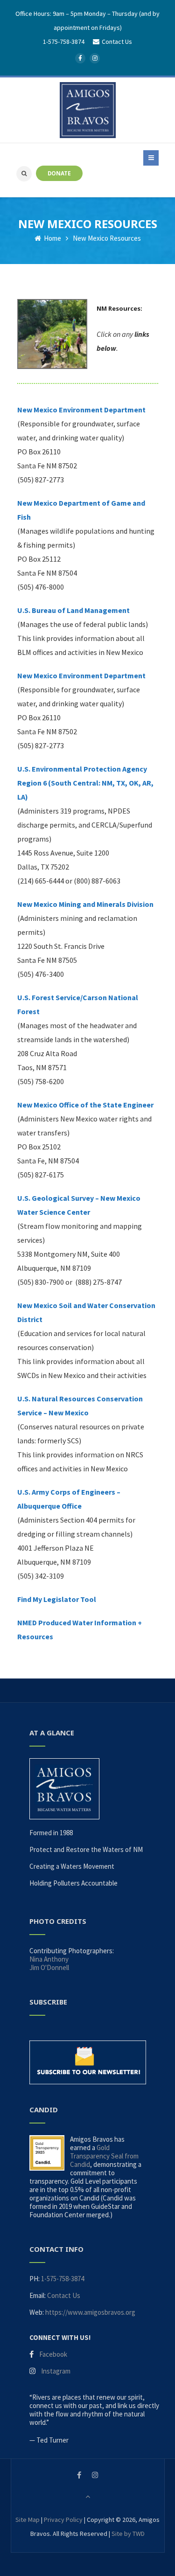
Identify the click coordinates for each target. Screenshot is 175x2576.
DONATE (59, 173)
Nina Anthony (49, 1959)
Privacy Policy (63, 2520)
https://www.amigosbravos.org (90, 2312)
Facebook (53, 2354)
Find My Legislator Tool (57, 1599)
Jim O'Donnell (49, 1967)
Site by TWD (128, 2534)
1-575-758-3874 (64, 42)
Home (52, 238)
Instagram (56, 2371)
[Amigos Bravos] (88, 110)
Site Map (28, 2520)
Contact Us (64, 2295)
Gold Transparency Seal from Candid (104, 2156)
